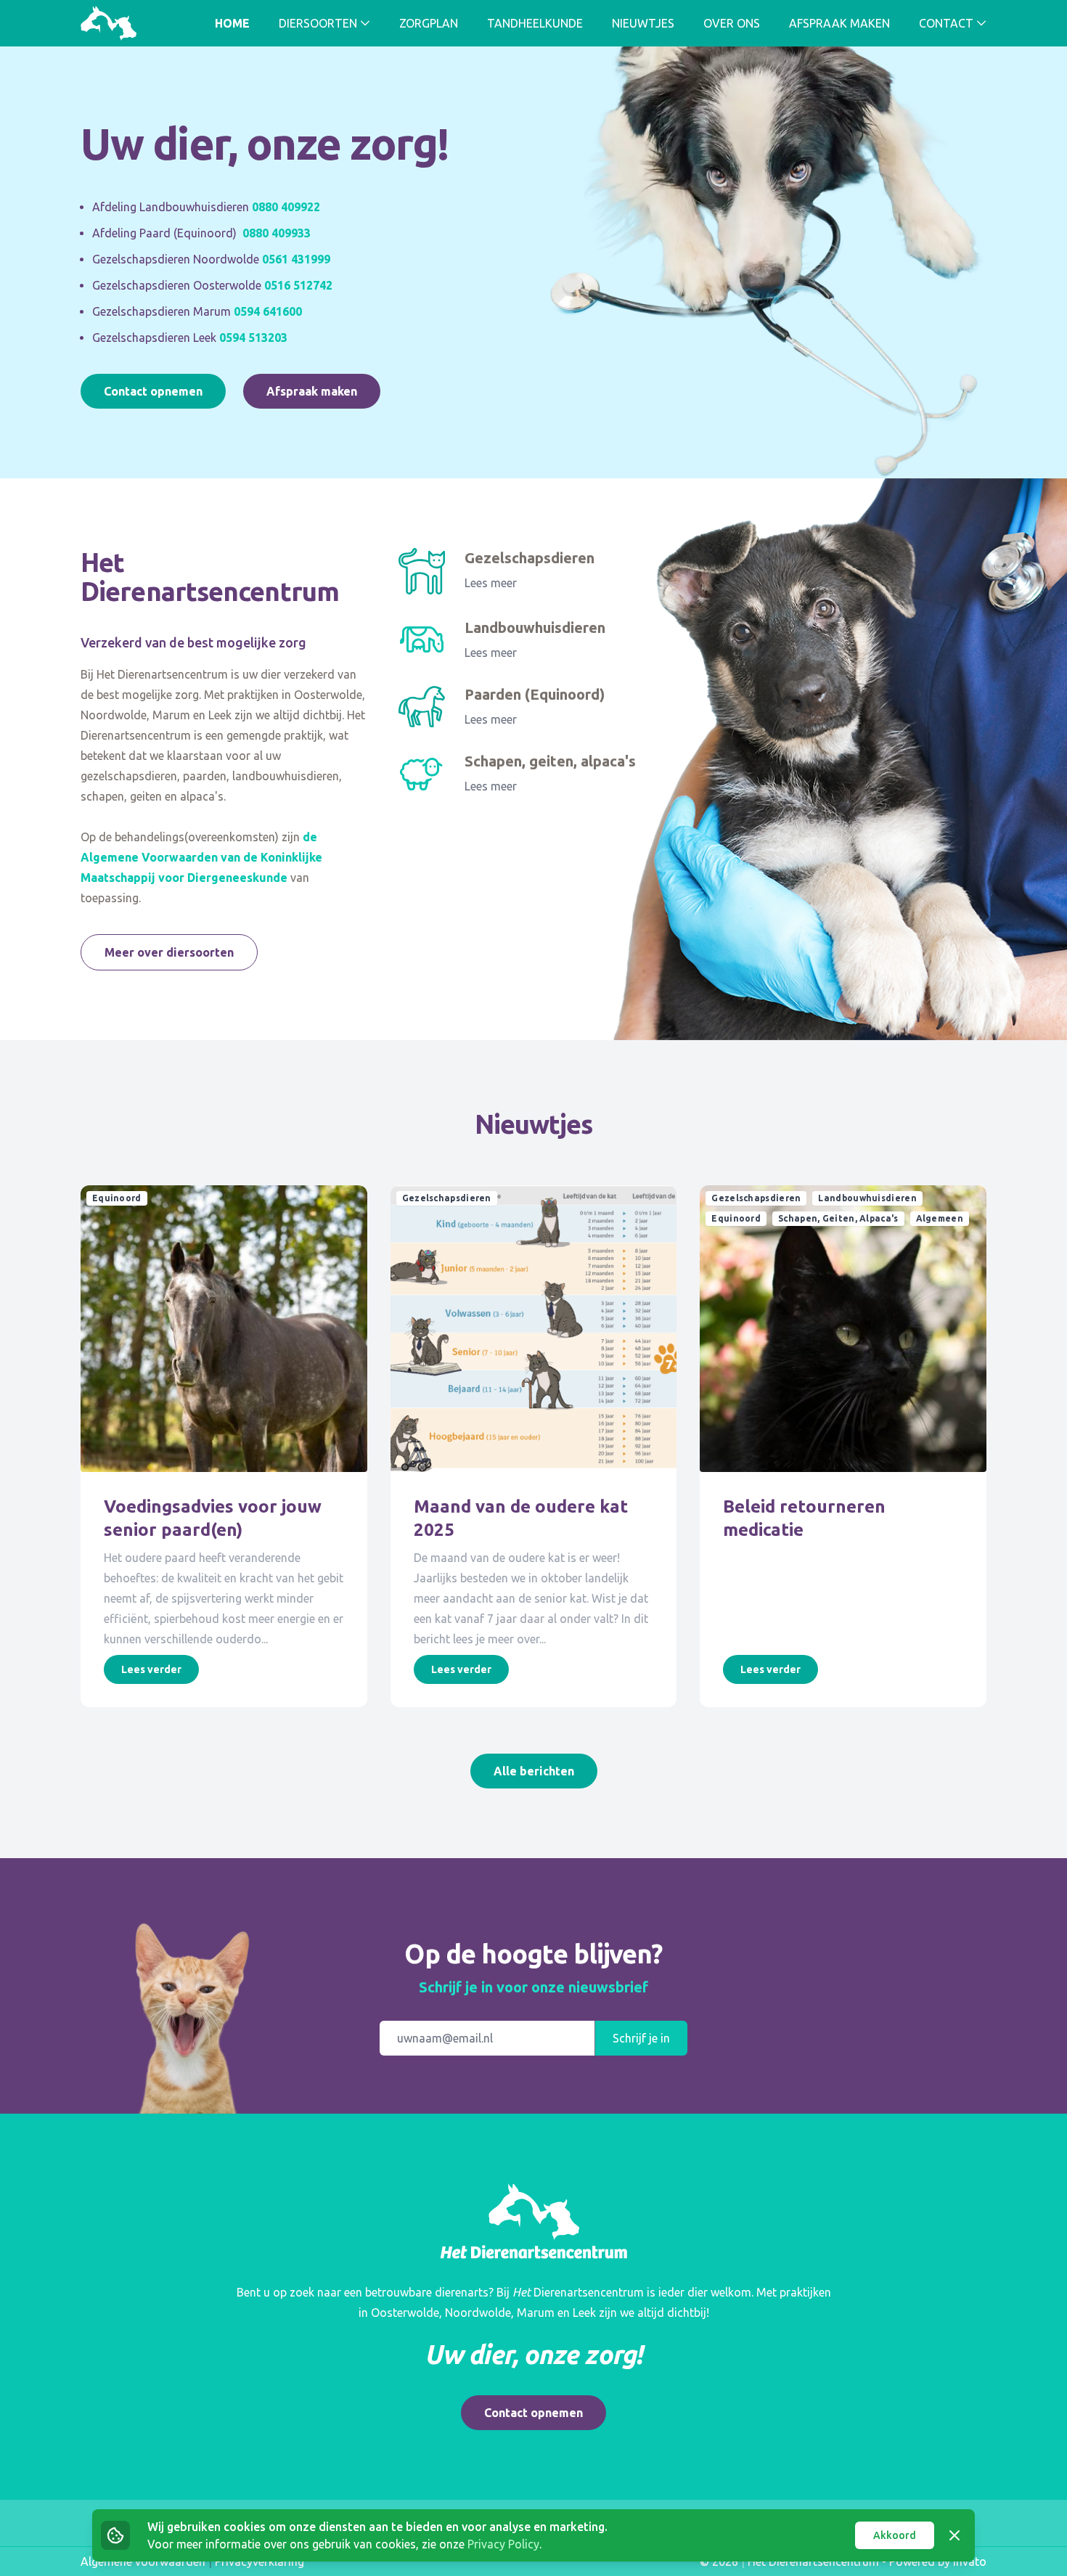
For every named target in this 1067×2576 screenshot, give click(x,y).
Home (232, 23)
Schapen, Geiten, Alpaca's (838, 1218)
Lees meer (491, 583)
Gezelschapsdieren (530, 558)
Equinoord (117, 1198)
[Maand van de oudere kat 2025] (534, 1329)
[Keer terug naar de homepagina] (109, 23)
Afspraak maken (839, 23)
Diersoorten (318, 23)
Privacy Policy (503, 2544)
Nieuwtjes (643, 23)
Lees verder (151, 1669)
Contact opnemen (153, 391)
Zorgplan (429, 23)
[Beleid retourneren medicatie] (843, 1329)
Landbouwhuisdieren (535, 627)
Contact (946, 23)
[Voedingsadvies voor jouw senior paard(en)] (224, 1329)
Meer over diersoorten (169, 952)
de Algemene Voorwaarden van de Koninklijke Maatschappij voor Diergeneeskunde (201, 857)
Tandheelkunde (535, 23)
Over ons (732, 23)
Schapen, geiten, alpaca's (550, 761)
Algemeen (940, 1218)
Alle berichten (534, 1771)
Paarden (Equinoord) (535, 694)
